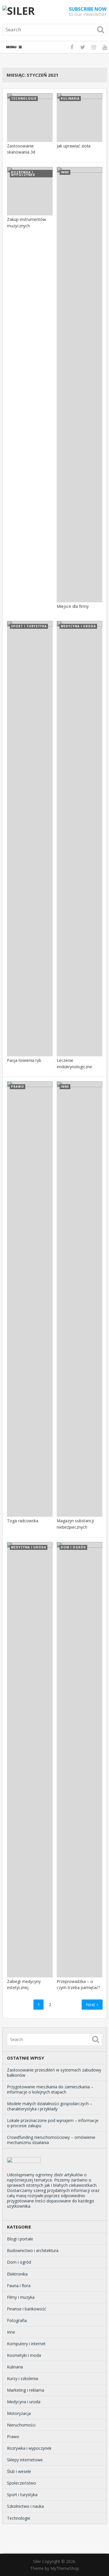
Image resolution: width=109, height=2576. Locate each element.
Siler (37, 2561)
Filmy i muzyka (21, 2297)
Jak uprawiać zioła (74, 146)
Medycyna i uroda (24, 2402)
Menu (11, 47)
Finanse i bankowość (27, 2309)
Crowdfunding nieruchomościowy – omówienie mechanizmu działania (51, 2140)
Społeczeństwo (22, 2483)
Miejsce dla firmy (73, 606)
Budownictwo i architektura (33, 2250)
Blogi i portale (20, 2239)
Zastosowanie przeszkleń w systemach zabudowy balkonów (54, 2072)
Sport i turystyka (22, 2495)
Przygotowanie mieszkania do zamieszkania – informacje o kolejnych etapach (50, 2089)
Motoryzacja (19, 2413)
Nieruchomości (21, 2425)
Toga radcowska (23, 1521)
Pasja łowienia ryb (24, 1060)
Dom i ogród (19, 2262)
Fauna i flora (19, 2286)
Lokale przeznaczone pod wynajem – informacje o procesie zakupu (53, 2123)
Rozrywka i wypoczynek (29, 2448)
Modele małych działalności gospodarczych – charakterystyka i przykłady (50, 2106)
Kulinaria (15, 2367)
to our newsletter (88, 12)
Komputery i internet (26, 2344)
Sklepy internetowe (25, 2460)
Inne (11, 2332)
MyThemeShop (65, 2568)
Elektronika (17, 2274)
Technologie (19, 2518)
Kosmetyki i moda (24, 2355)
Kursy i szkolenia (23, 2378)
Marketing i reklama (26, 2390)
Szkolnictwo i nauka (25, 2506)
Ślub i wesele (19, 2471)
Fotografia (17, 2320)
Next (91, 2005)
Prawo (13, 2437)
